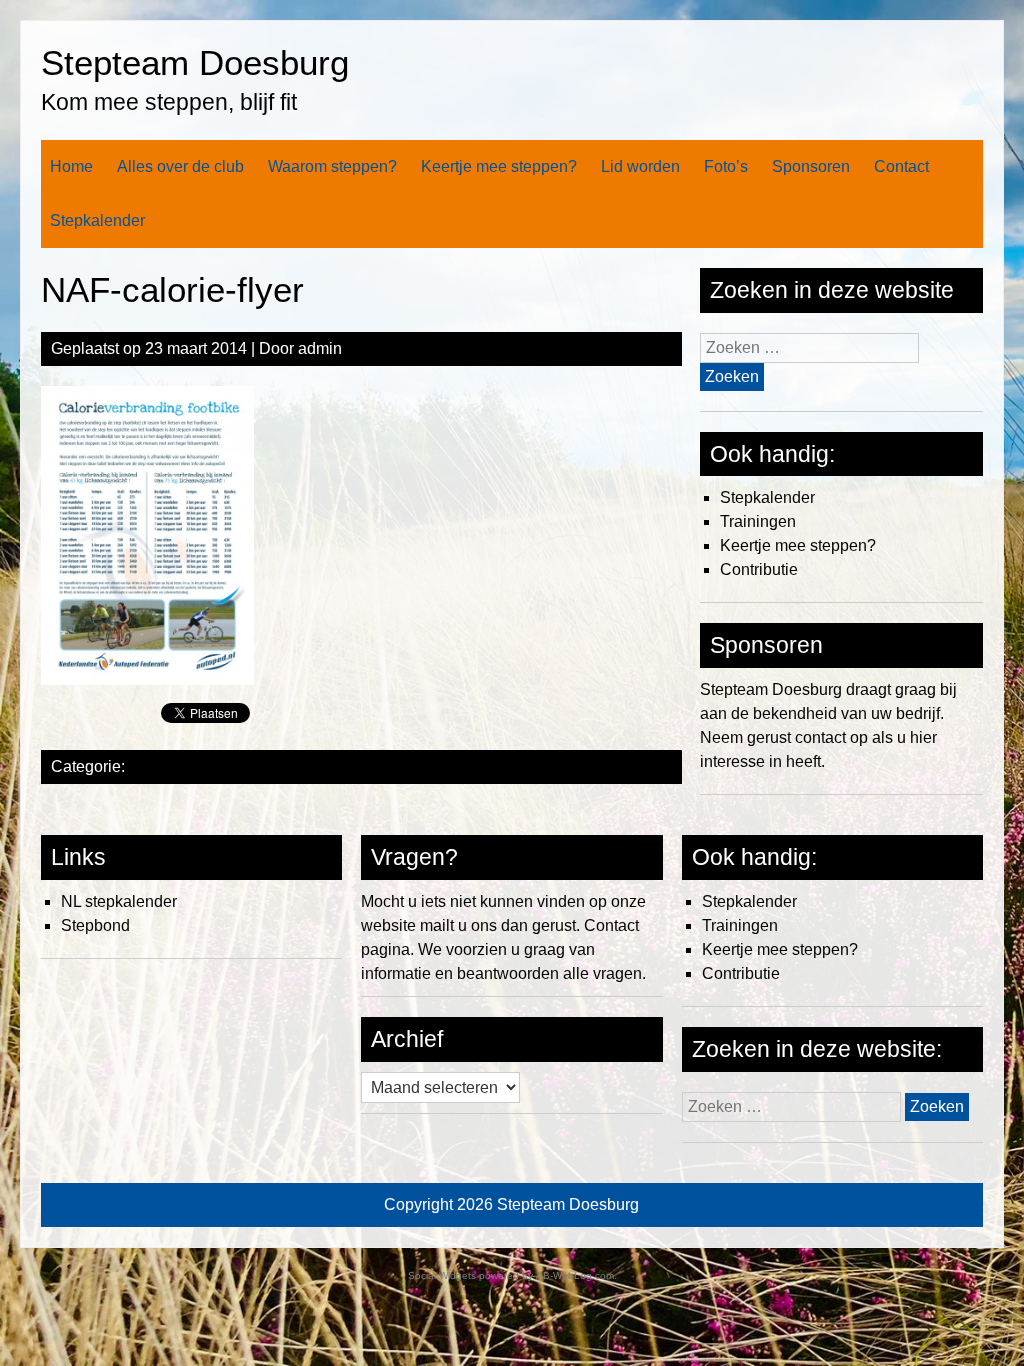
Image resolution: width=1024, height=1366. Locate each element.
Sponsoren (811, 166)
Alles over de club (180, 166)
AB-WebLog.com (575, 1275)
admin (320, 348)
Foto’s (726, 166)
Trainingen (758, 521)
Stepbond (95, 925)
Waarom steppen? (332, 166)
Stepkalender (97, 220)
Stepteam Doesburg (195, 62)
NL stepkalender (119, 901)
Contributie (759, 569)
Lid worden (640, 166)
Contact (901, 166)
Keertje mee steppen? (499, 166)
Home (71, 166)
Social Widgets (442, 1275)
